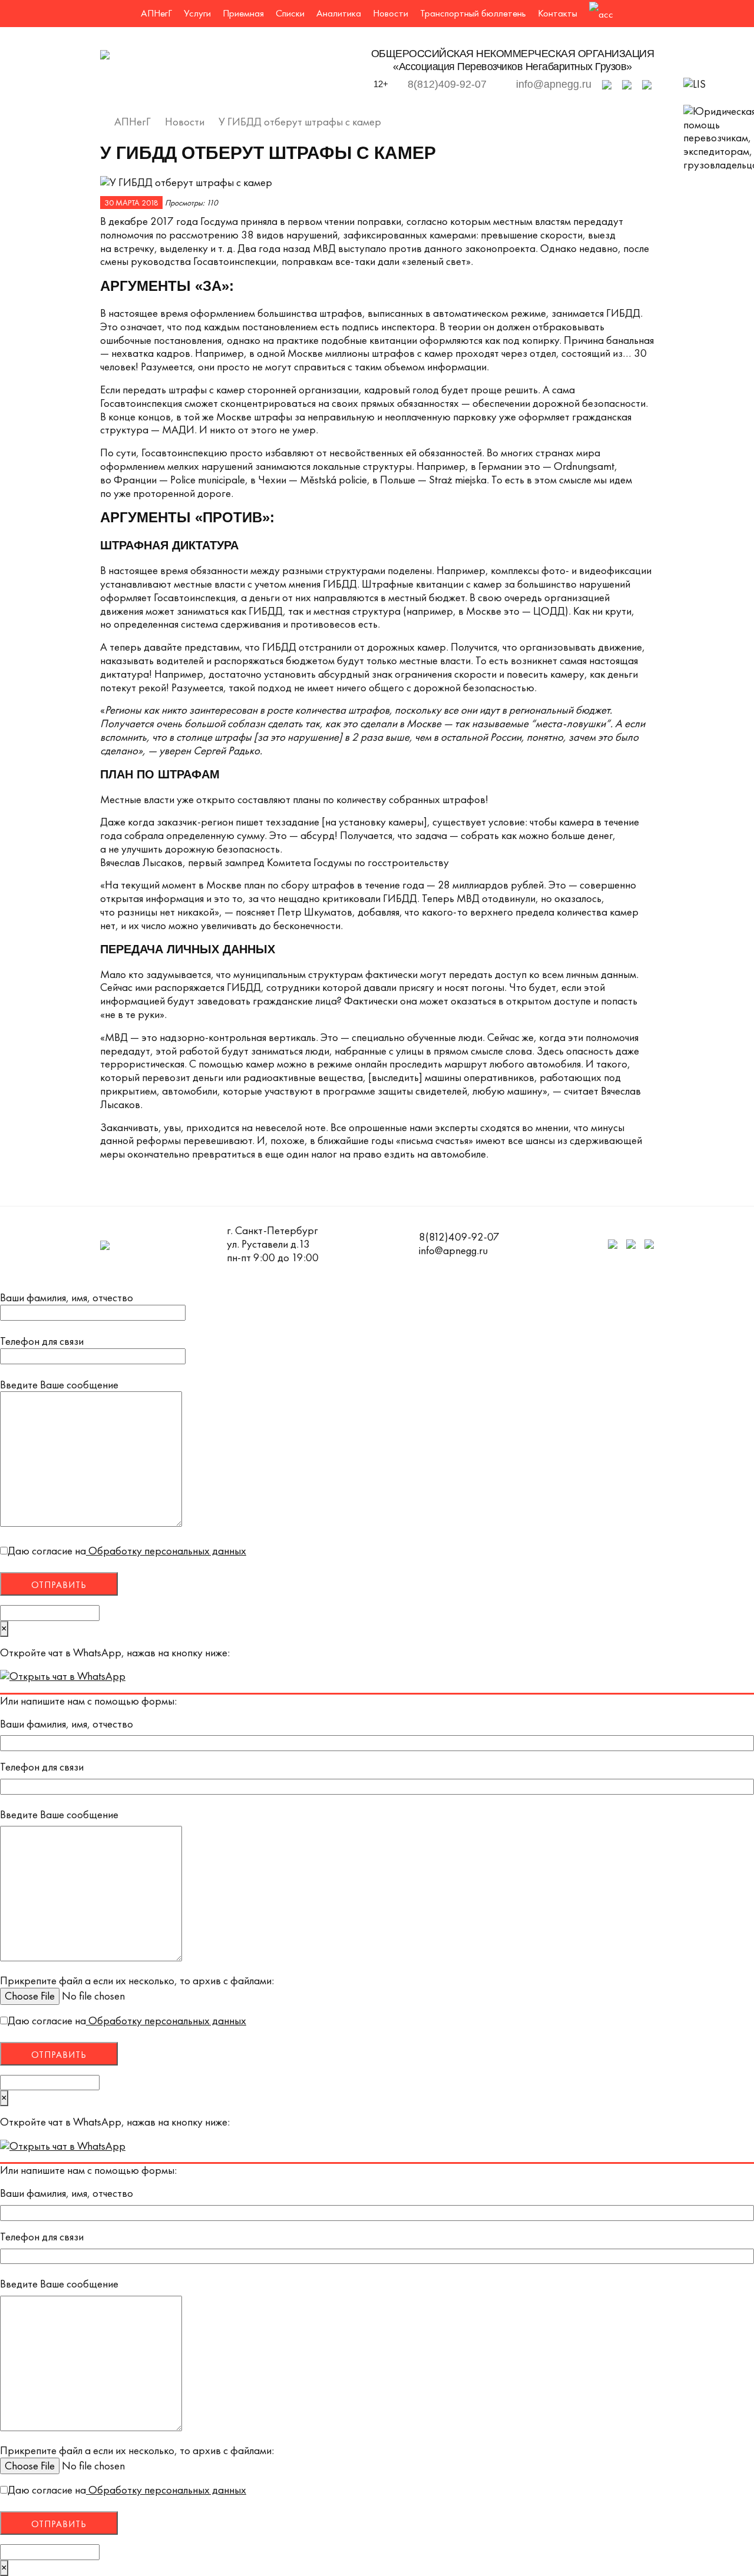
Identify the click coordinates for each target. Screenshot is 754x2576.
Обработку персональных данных (166, 1551)
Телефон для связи (42, 1342)
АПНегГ (156, 13)
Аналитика (339, 13)
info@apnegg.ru (554, 84)
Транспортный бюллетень (473, 13)
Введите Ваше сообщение (59, 1385)
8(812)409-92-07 (447, 84)
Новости (391, 13)
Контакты (558, 13)
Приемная (243, 13)
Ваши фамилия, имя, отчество (67, 1298)
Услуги (197, 13)
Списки (290, 13)
